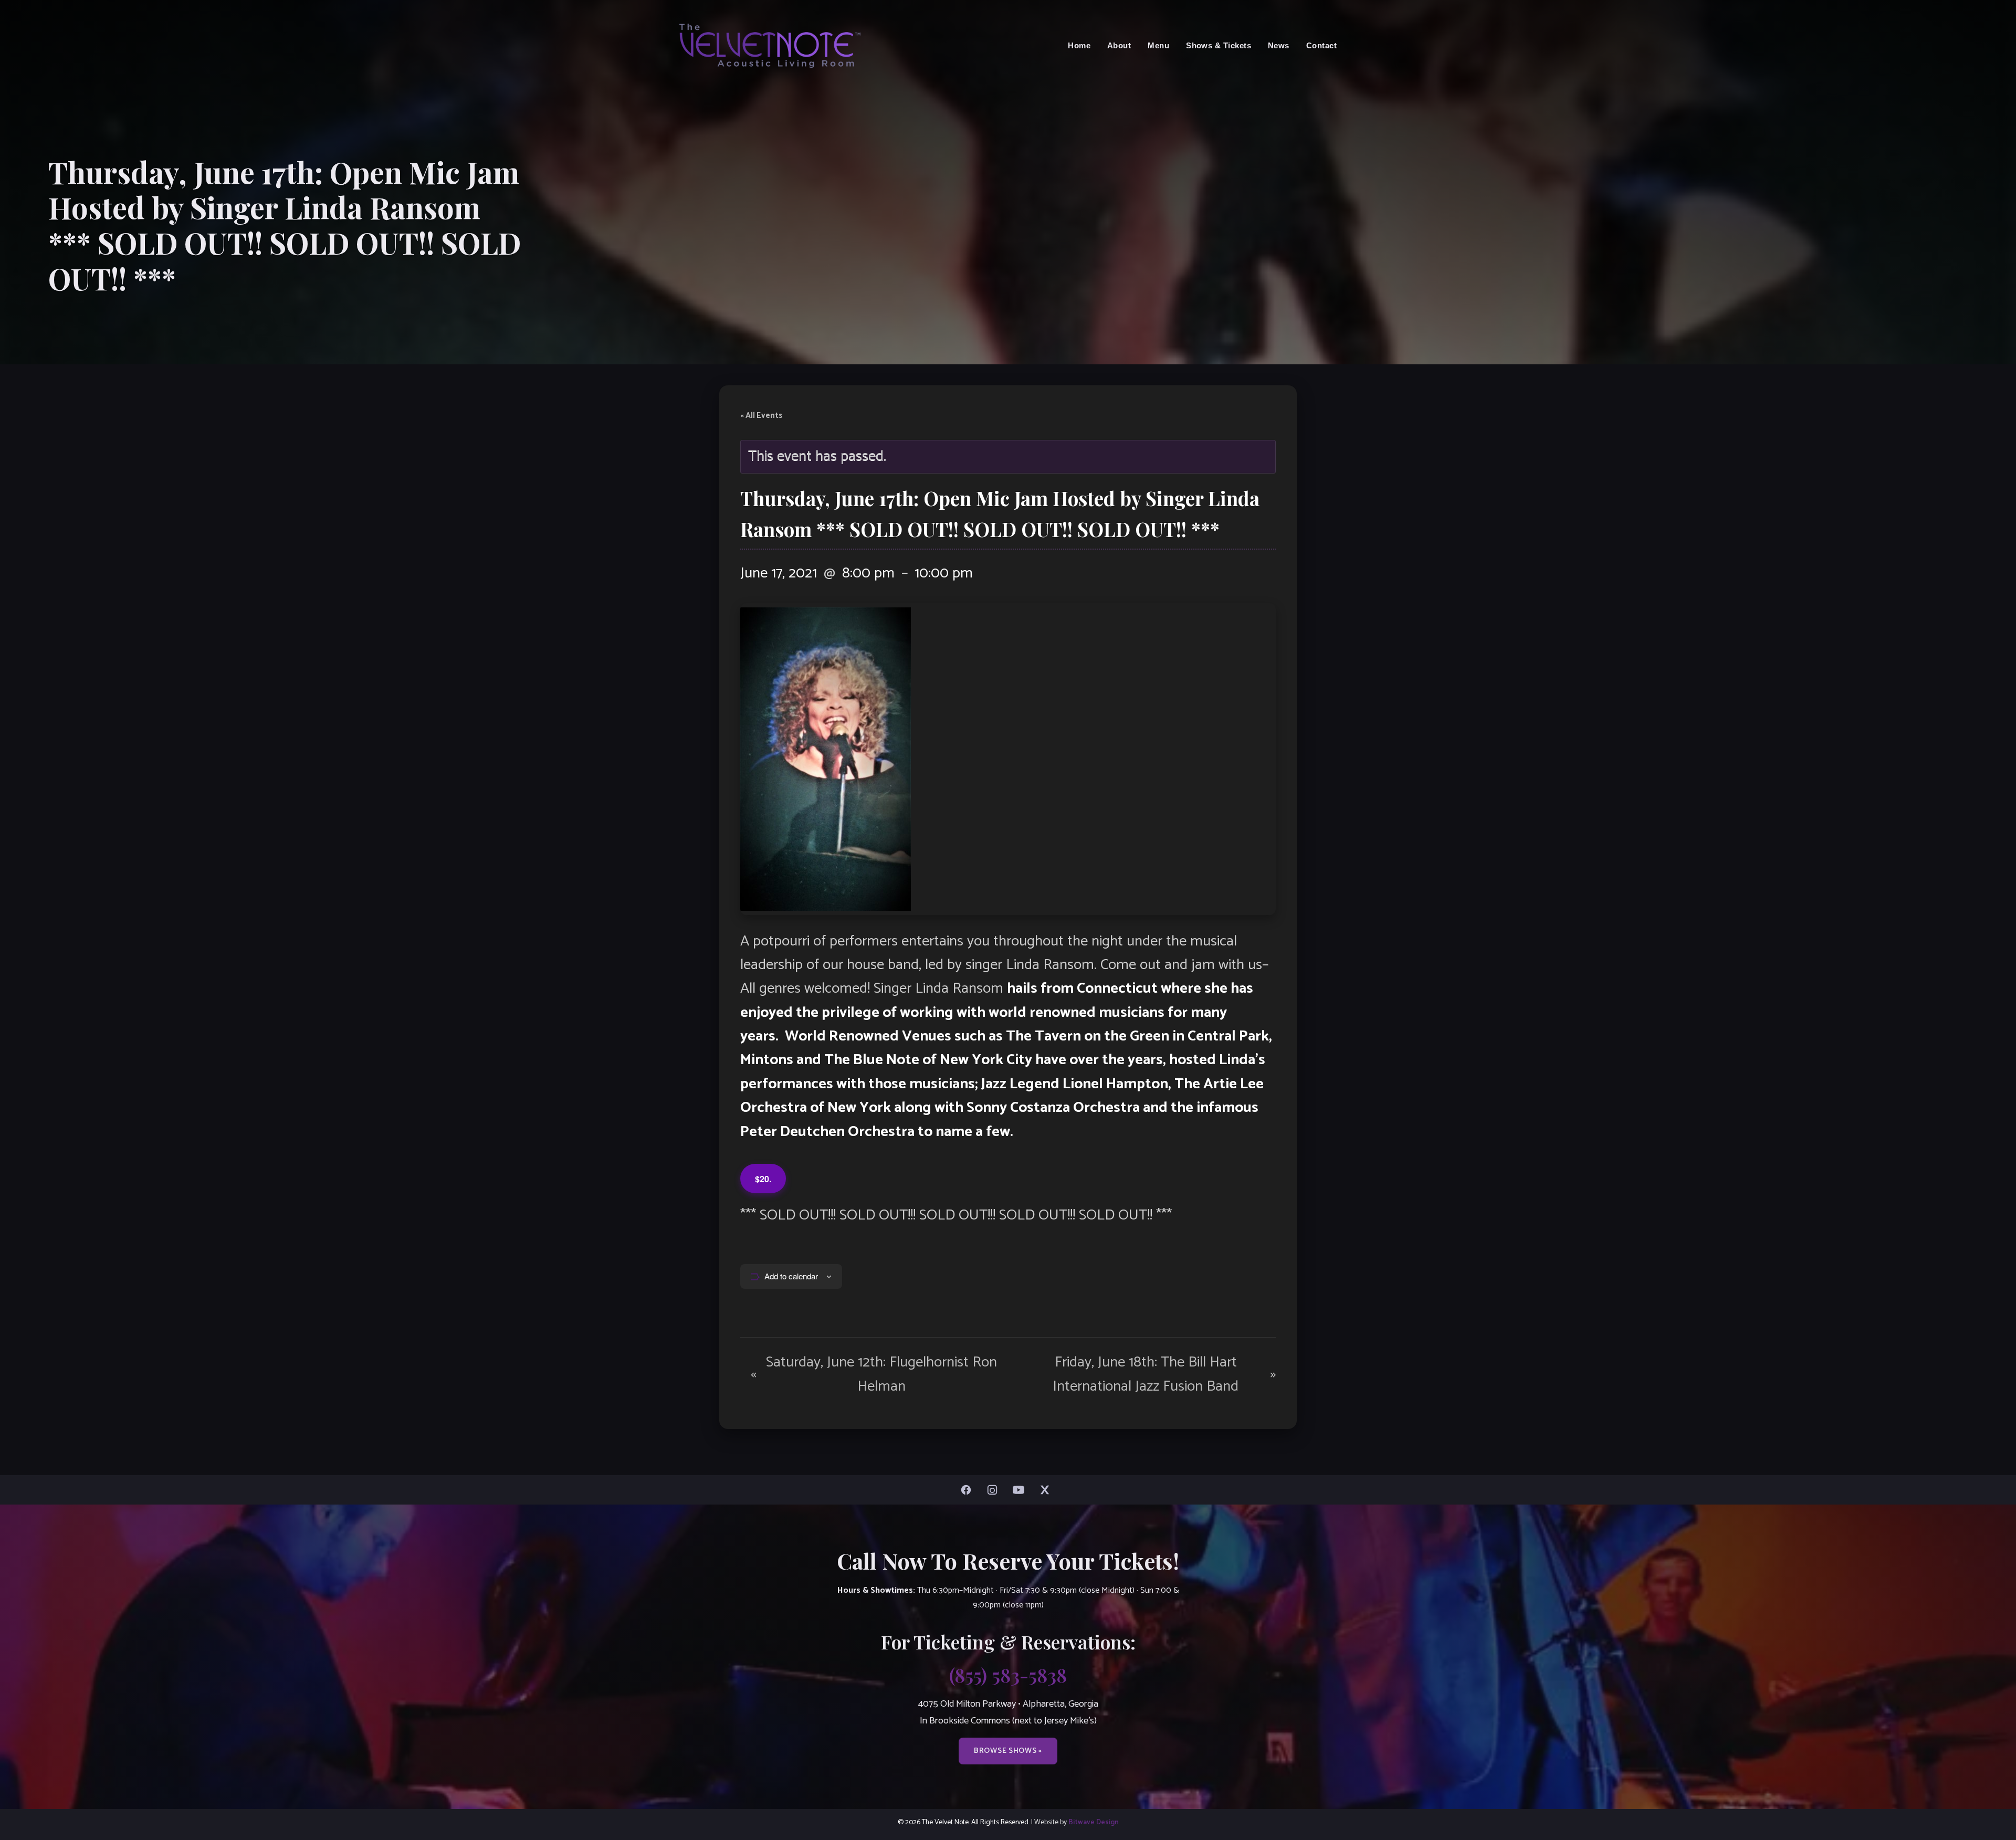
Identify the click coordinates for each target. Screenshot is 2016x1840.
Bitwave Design (1094, 1822)
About (1119, 45)
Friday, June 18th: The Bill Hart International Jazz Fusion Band (1164, 1374)
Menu (1158, 45)
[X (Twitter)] (1047, 1490)
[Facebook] (969, 1490)
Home (1079, 45)
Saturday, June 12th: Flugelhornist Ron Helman (874, 1374)
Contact (1321, 45)
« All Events (761, 416)
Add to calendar (791, 1276)
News (1279, 45)
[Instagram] (995, 1490)
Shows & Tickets (1219, 45)
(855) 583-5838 (1008, 1675)
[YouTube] (1021, 1490)
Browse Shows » (1008, 1751)
